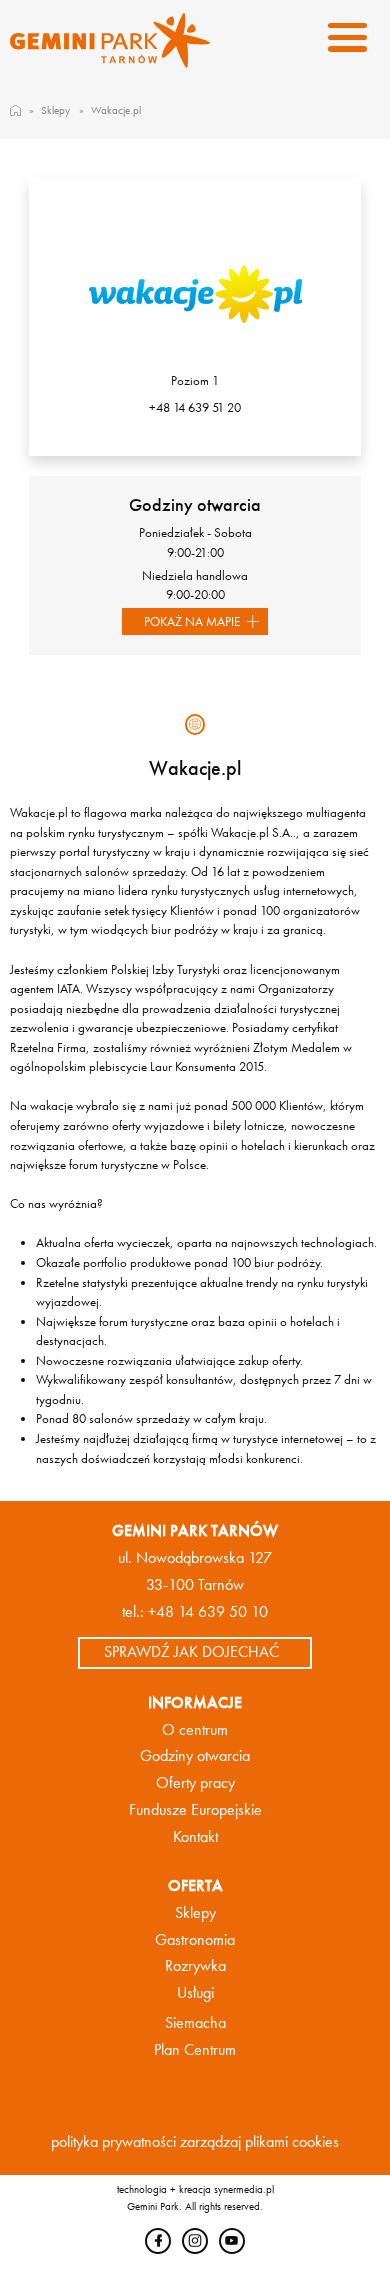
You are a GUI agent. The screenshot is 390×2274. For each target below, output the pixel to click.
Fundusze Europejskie (195, 1810)
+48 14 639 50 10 (208, 1612)
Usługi (195, 1993)
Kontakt (195, 1837)
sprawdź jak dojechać (191, 1652)
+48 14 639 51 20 (195, 407)
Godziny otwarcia (195, 1756)
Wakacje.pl (116, 110)
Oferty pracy (195, 1783)
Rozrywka (195, 1966)
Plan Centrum (195, 2050)
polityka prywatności (113, 2142)
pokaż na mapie (192, 621)
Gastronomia (195, 1940)
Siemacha (195, 2023)
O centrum (195, 1730)
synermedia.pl (244, 2189)
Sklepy (55, 110)
